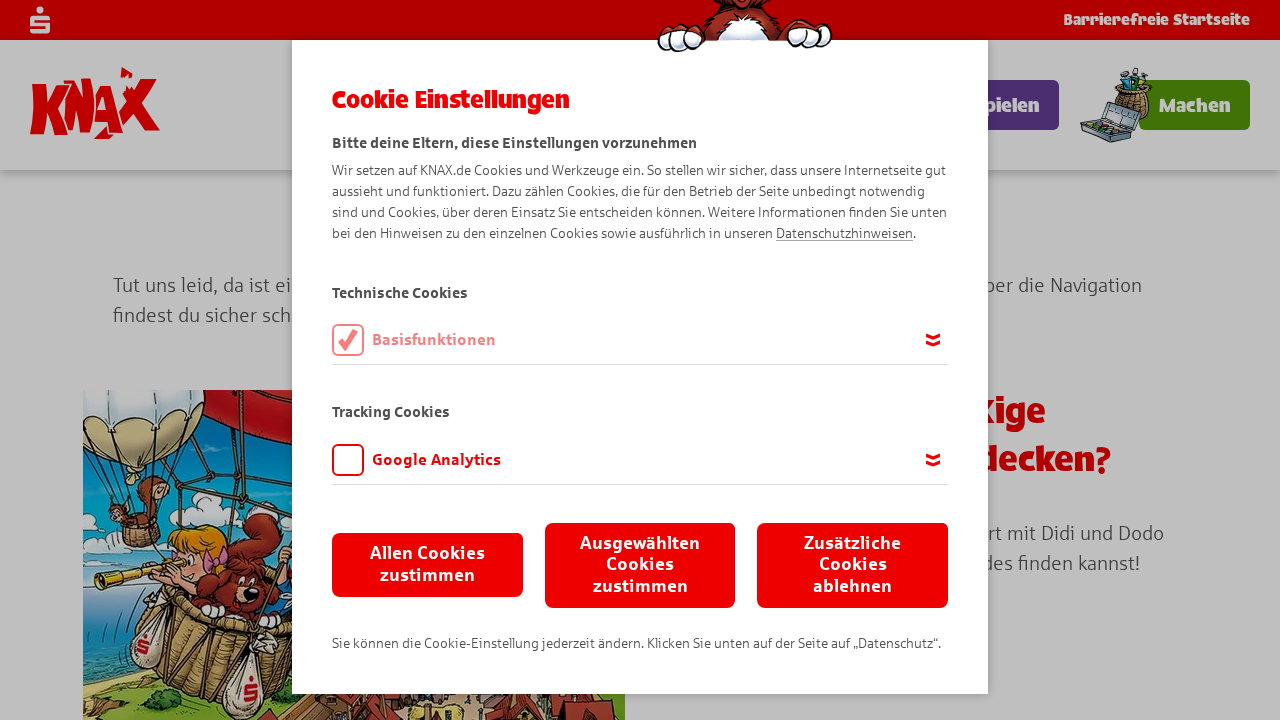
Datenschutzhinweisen (844, 233)
